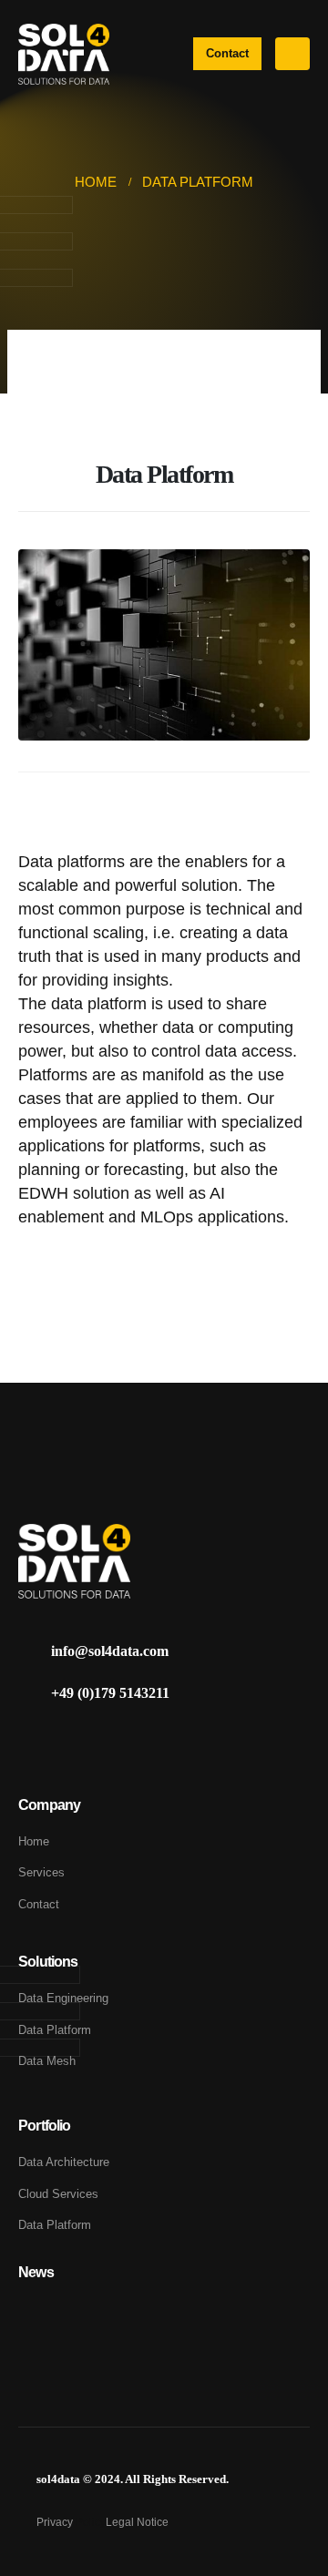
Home (34, 1841)
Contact (39, 1904)
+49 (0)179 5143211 (110, 1693)
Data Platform (55, 2030)
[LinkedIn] (33, 1739)
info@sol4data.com (110, 1651)
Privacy (56, 2522)
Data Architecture (66, 2162)
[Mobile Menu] (292, 54)
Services (41, 1872)
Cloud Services (58, 2194)
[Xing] (67, 1739)
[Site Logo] (64, 54)
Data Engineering (63, 1998)
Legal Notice (137, 2522)
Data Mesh (47, 2061)
